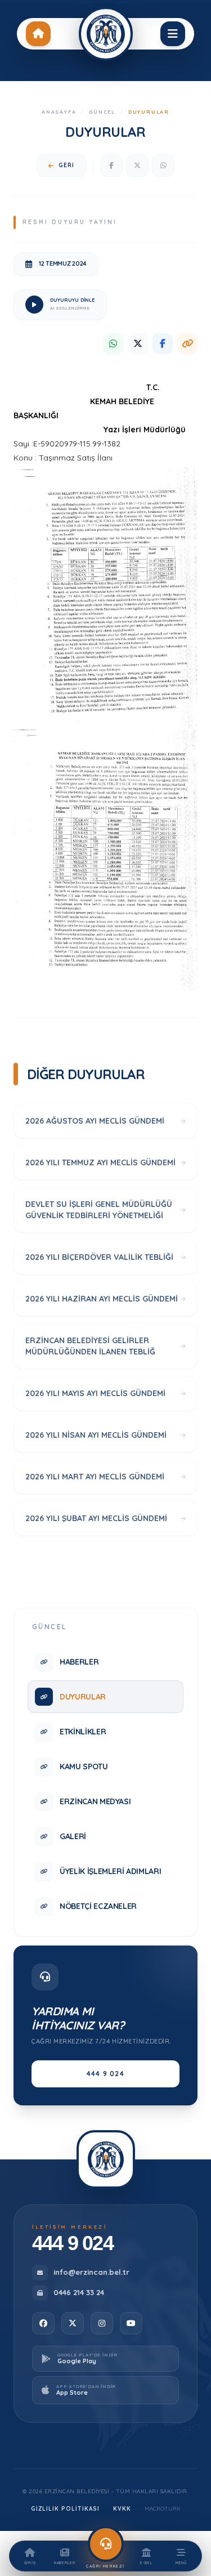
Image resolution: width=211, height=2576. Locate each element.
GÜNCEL (102, 112)
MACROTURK (163, 2509)
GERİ (66, 165)
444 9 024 (105, 2074)
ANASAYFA (59, 112)
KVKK (122, 2509)
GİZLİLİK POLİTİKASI (65, 2509)
